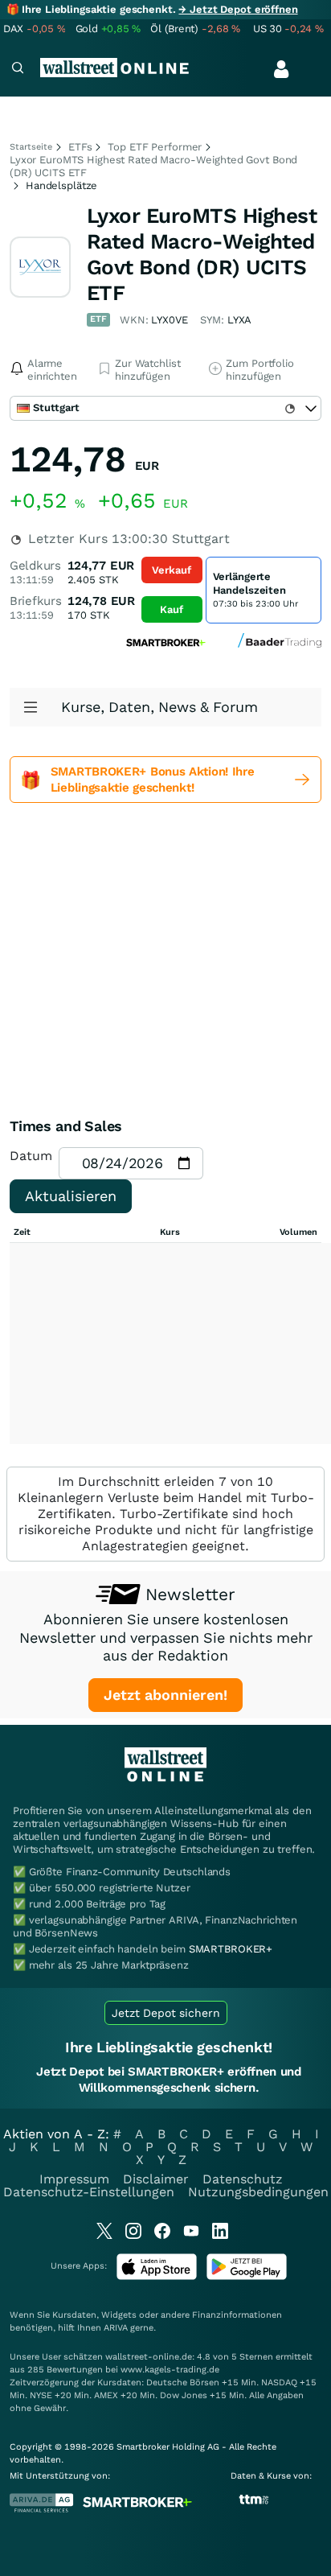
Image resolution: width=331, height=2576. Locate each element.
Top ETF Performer (155, 147)
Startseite (31, 147)
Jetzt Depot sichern (166, 2013)
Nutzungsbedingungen (258, 2192)
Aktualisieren (71, 1196)
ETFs (80, 147)
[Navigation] (18, 70)
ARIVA (116, 2328)
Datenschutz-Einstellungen (89, 2192)
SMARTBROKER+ (231, 1949)
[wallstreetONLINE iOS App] (157, 2276)
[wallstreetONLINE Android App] (247, 2276)
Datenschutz (243, 2179)
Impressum (74, 2179)
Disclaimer (156, 2179)
